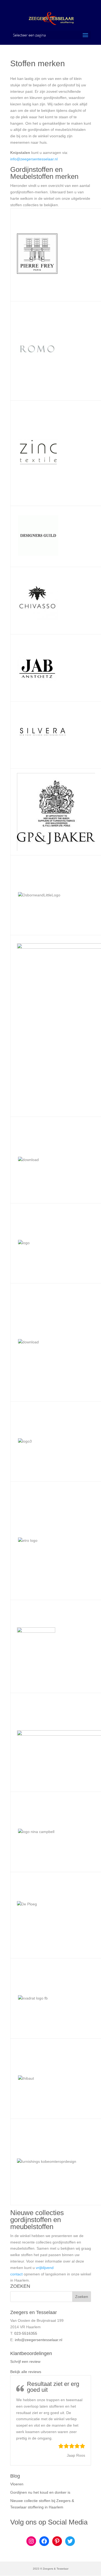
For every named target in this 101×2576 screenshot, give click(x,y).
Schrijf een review (25, 2361)
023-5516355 (26, 2333)
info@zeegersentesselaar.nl (34, 159)
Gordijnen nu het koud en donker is (40, 2492)
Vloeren (17, 2484)
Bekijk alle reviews (26, 2372)
